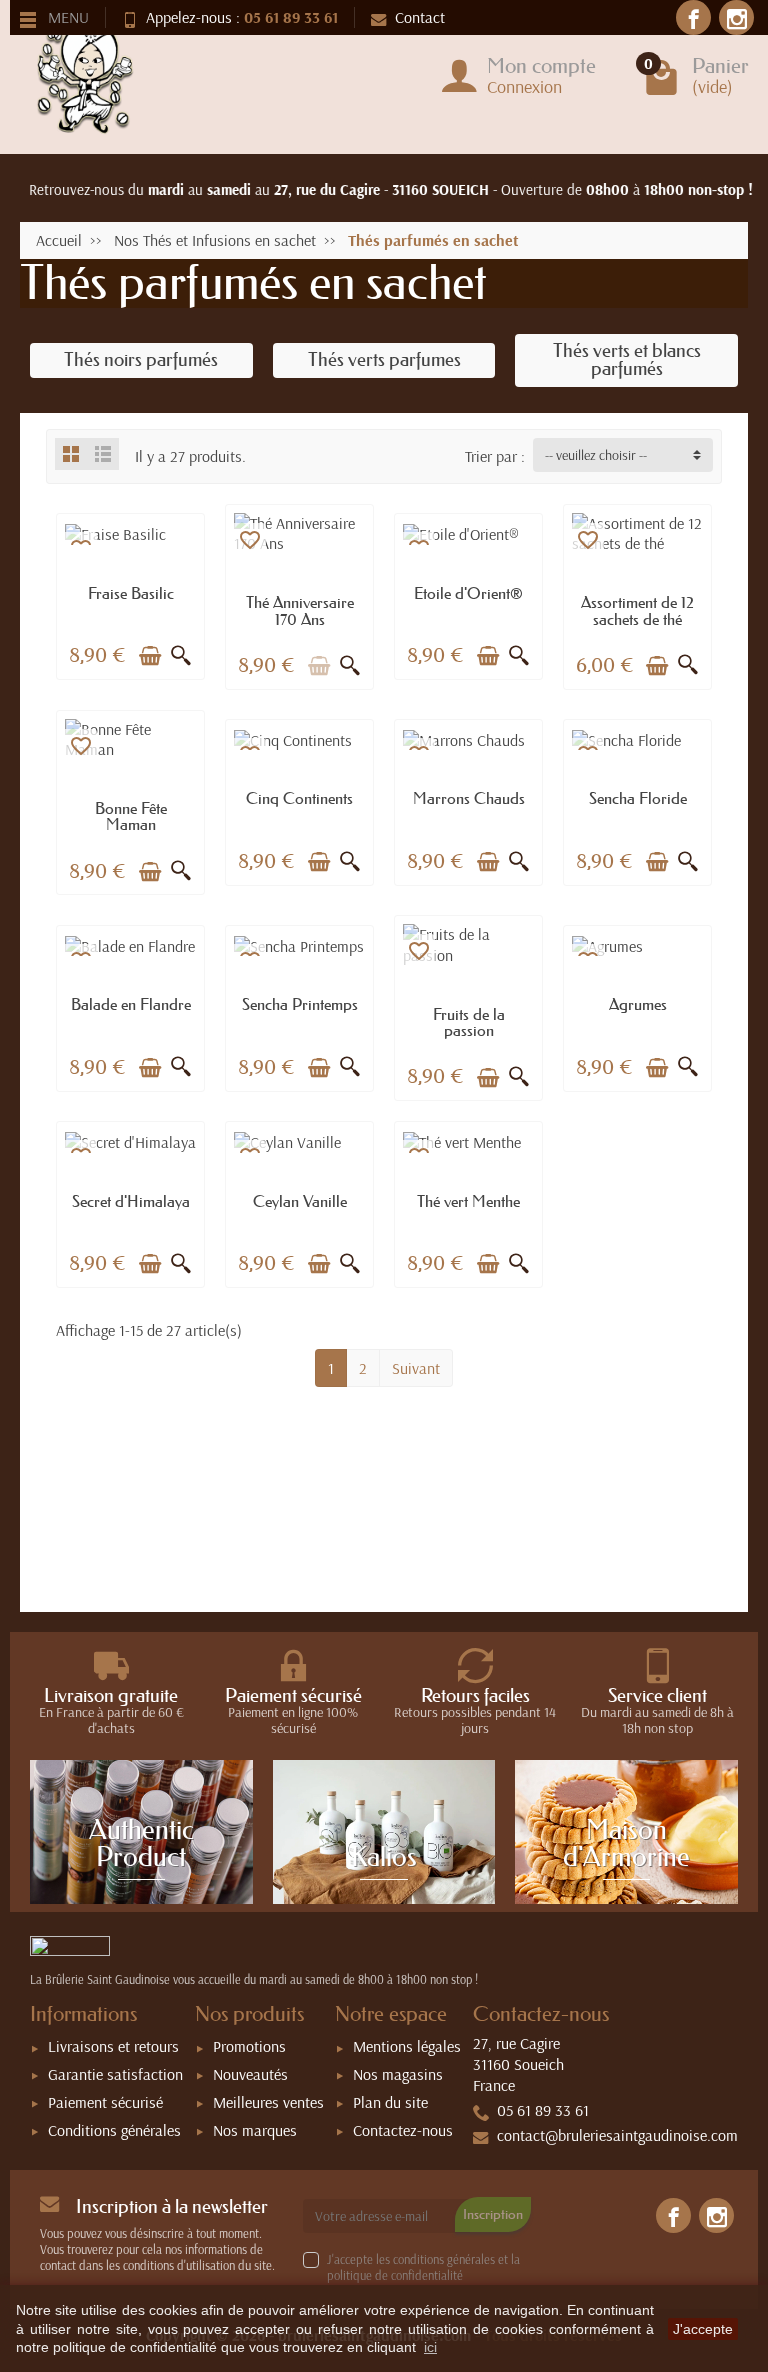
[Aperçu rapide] (181, 655)
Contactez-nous (403, 2130)
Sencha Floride (638, 798)
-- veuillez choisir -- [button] (596, 455)
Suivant (416, 1368)
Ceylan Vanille (300, 1201)
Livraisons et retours (113, 2046)
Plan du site (390, 2102)
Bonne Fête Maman (131, 816)
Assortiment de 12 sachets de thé (637, 610)
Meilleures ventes (268, 2102)
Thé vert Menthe (468, 1201)
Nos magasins (398, 2074)
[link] (693, 17)
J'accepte (703, 2329)
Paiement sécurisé (105, 2102)
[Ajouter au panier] (150, 656)
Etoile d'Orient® (468, 593)
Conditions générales (114, 2130)
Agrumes (638, 1004)
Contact (420, 17)
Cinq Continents (299, 798)
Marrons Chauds (469, 798)
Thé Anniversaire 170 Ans (300, 610)
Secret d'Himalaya (131, 1201)
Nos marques (255, 2130)
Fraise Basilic (131, 593)
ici (430, 2347)
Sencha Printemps (300, 1004)
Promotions (249, 2046)
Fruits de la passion (469, 1022)
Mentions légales (407, 2046)
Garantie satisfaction (115, 2074)
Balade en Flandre (131, 1004)
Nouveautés (250, 2074)
